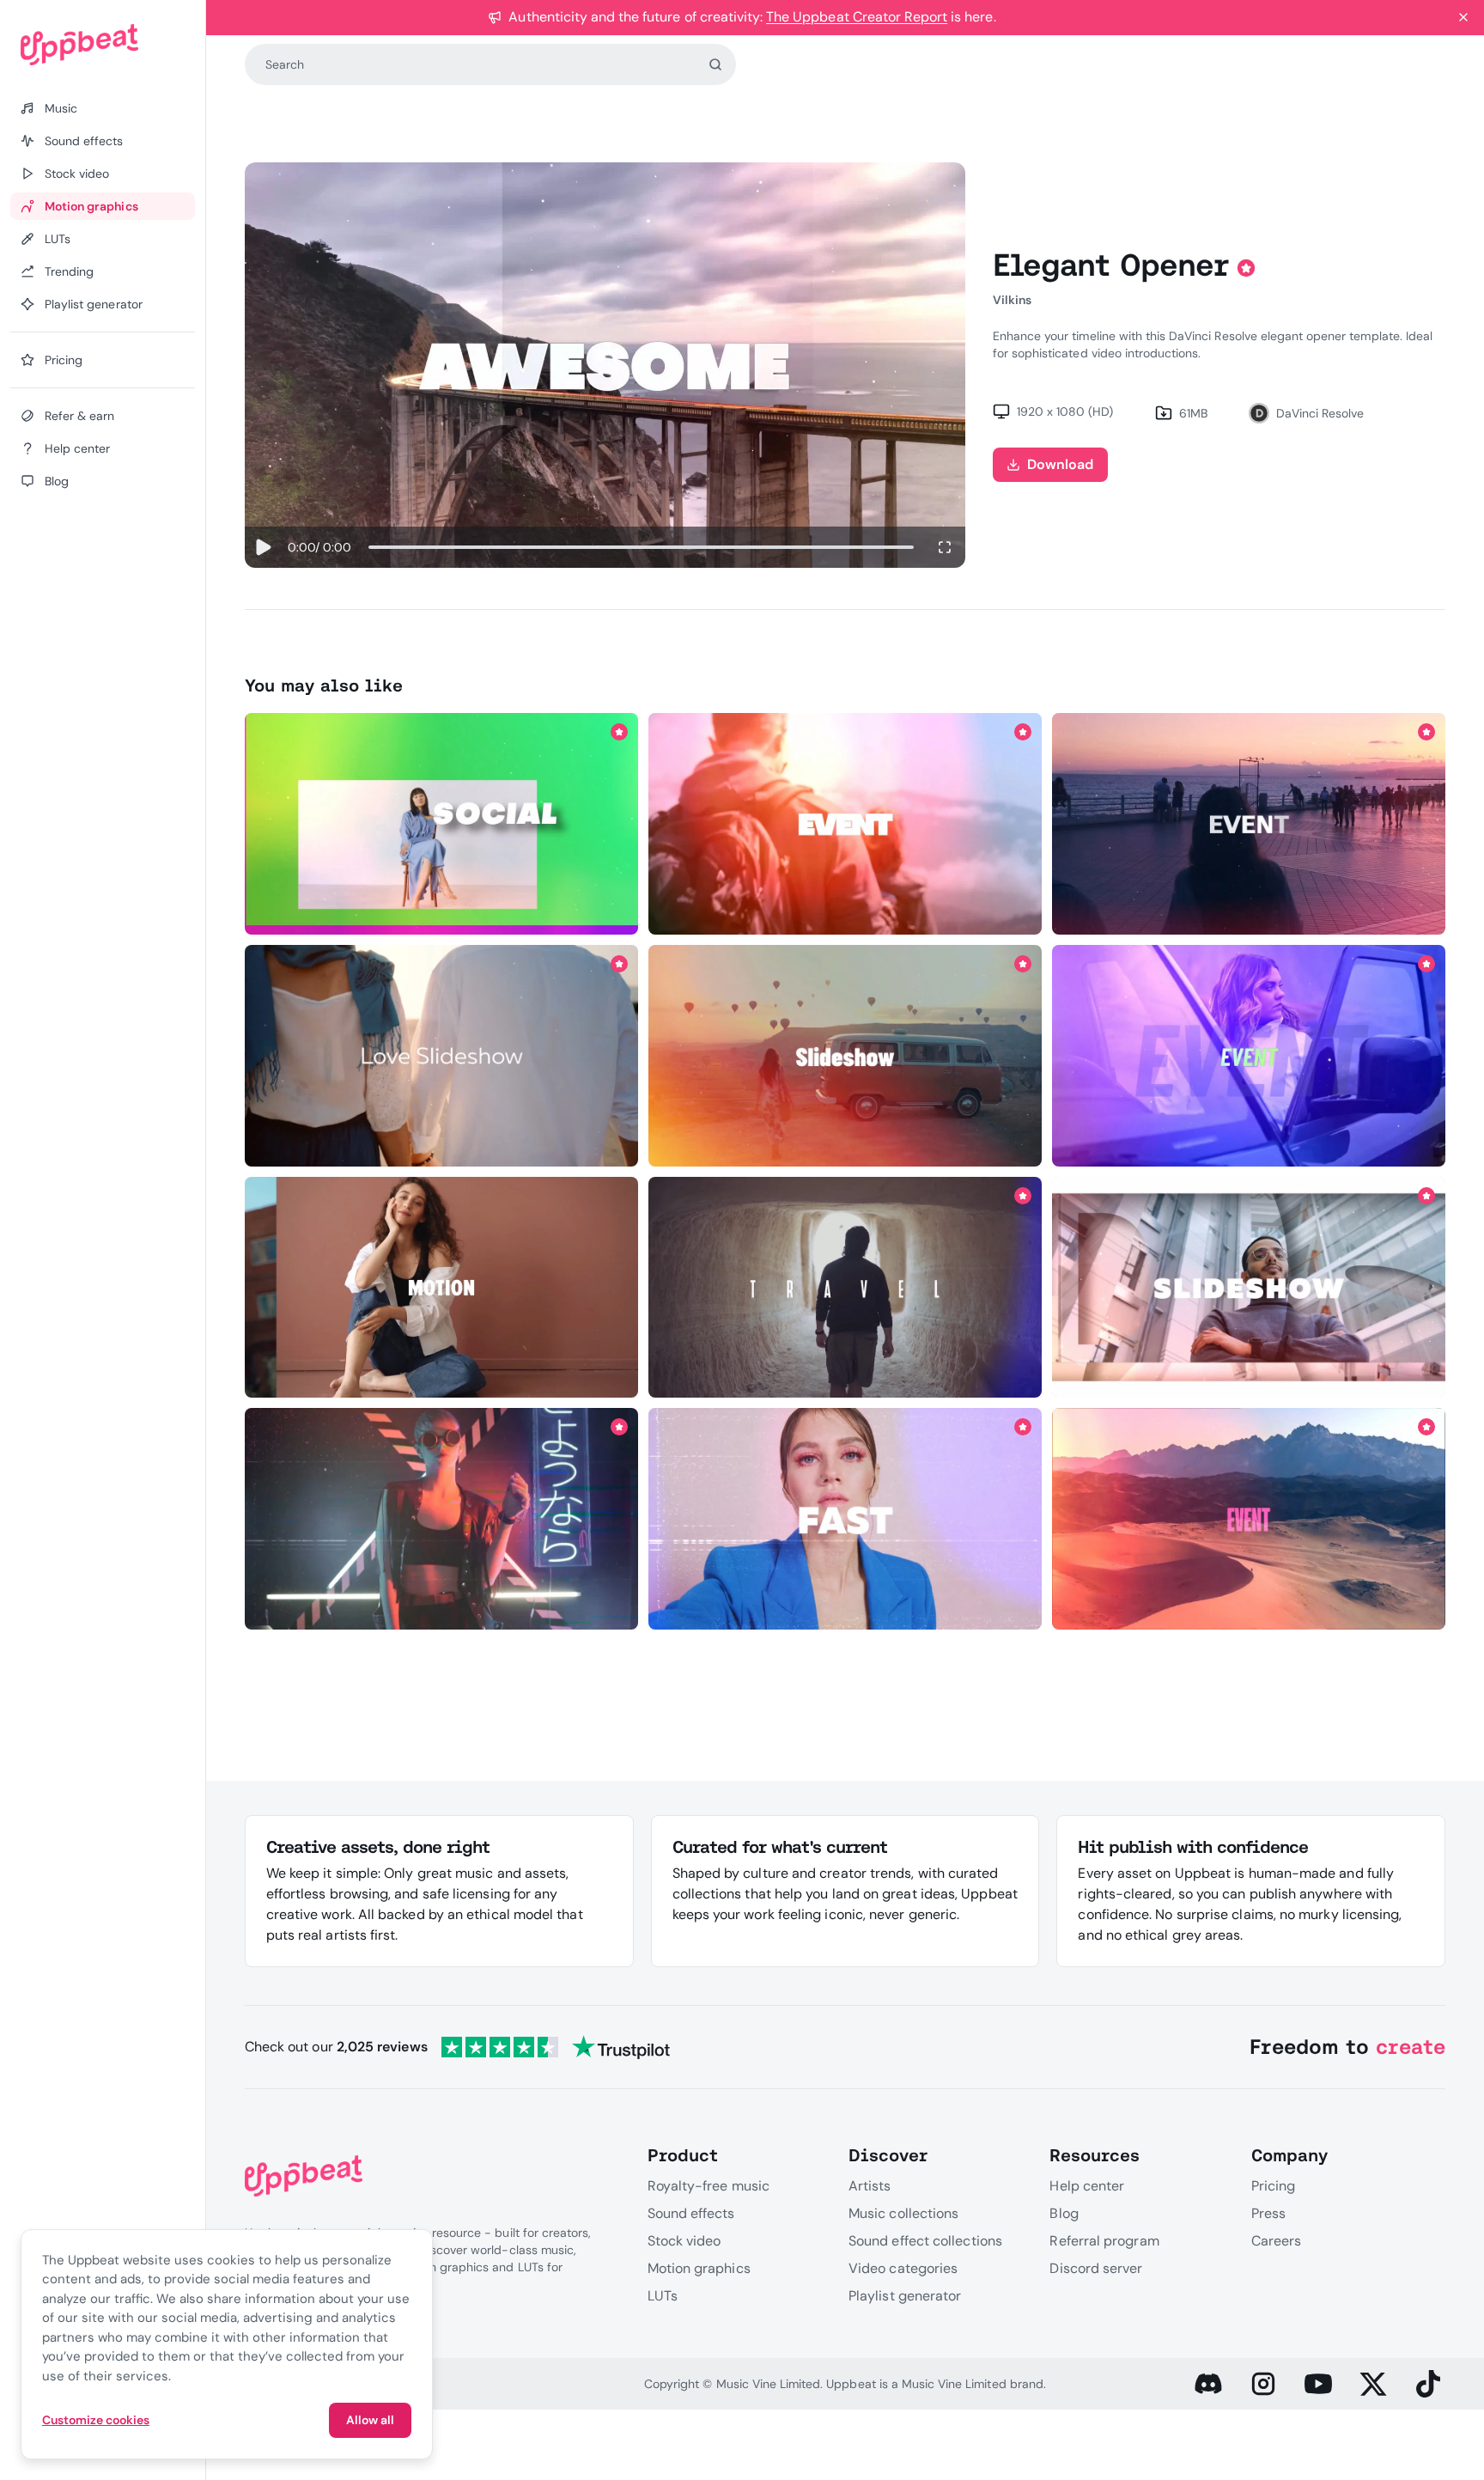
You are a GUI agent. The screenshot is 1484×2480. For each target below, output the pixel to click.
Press (1268, 2213)
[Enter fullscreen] (945, 547)
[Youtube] (1318, 2384)
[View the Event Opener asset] (845, 824)
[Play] (263, 547)
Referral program (1104, 2241)
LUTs (663, 2296)
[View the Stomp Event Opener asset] (441, 1287)
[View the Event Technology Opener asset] (1249, 1287)
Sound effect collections (925, 2241)
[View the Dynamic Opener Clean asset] (1249, 1519)
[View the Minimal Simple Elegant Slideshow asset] (845, 1287)
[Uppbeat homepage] (103, 45)
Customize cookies (96, 2420)
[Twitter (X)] (1373, 2384)
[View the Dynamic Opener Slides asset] (1249, 1056)
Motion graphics (699, 2268)
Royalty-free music (709, 2186)
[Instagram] (1263, 2384)
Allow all (370, 2420)
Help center (1087, 2186)
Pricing (1274, 2186)
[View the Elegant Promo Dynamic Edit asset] (845, 1519)
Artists (870, 2186)
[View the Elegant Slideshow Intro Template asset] (441, 1056)
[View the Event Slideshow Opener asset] (441, 824)
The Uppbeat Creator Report (857, 17)
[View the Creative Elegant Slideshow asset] (845, 1056)
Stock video (684, 2241)
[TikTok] (1428, 2384)
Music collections (903, 2213)
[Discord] (1208, 2384)
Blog (1064, 2213)
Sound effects (691, 2213)
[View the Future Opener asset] (441, 1519)
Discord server (1096, 2268)
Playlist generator (905, 2296)
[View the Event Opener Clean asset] (1249, 824)
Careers (1277, 2241)
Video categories (903, 2268)
